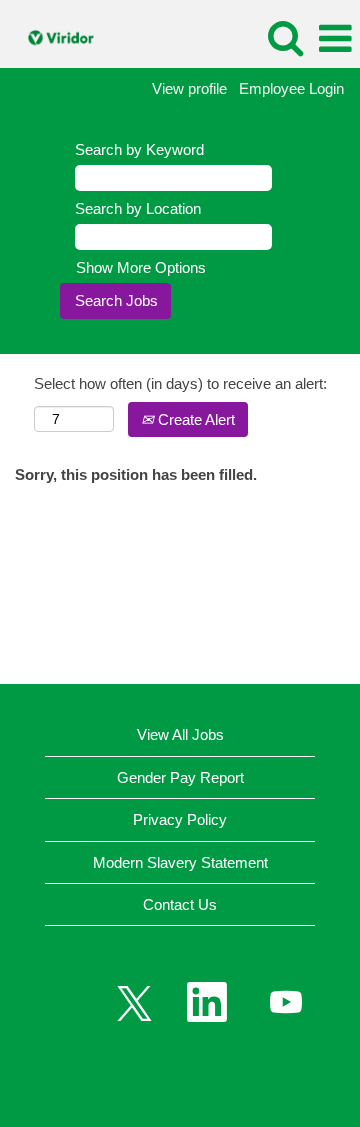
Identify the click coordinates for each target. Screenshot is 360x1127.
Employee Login (291, 88)
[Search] (285, 37)
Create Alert (194, 419)
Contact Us (180, 904)
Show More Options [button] (141, 267)
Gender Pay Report (180, 777)
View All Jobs (180, 734)
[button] (335, 38)
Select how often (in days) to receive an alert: (180, 383)
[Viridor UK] (54, 37)
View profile (189, 88)
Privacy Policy (180, 819)
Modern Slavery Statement (180, 862)
